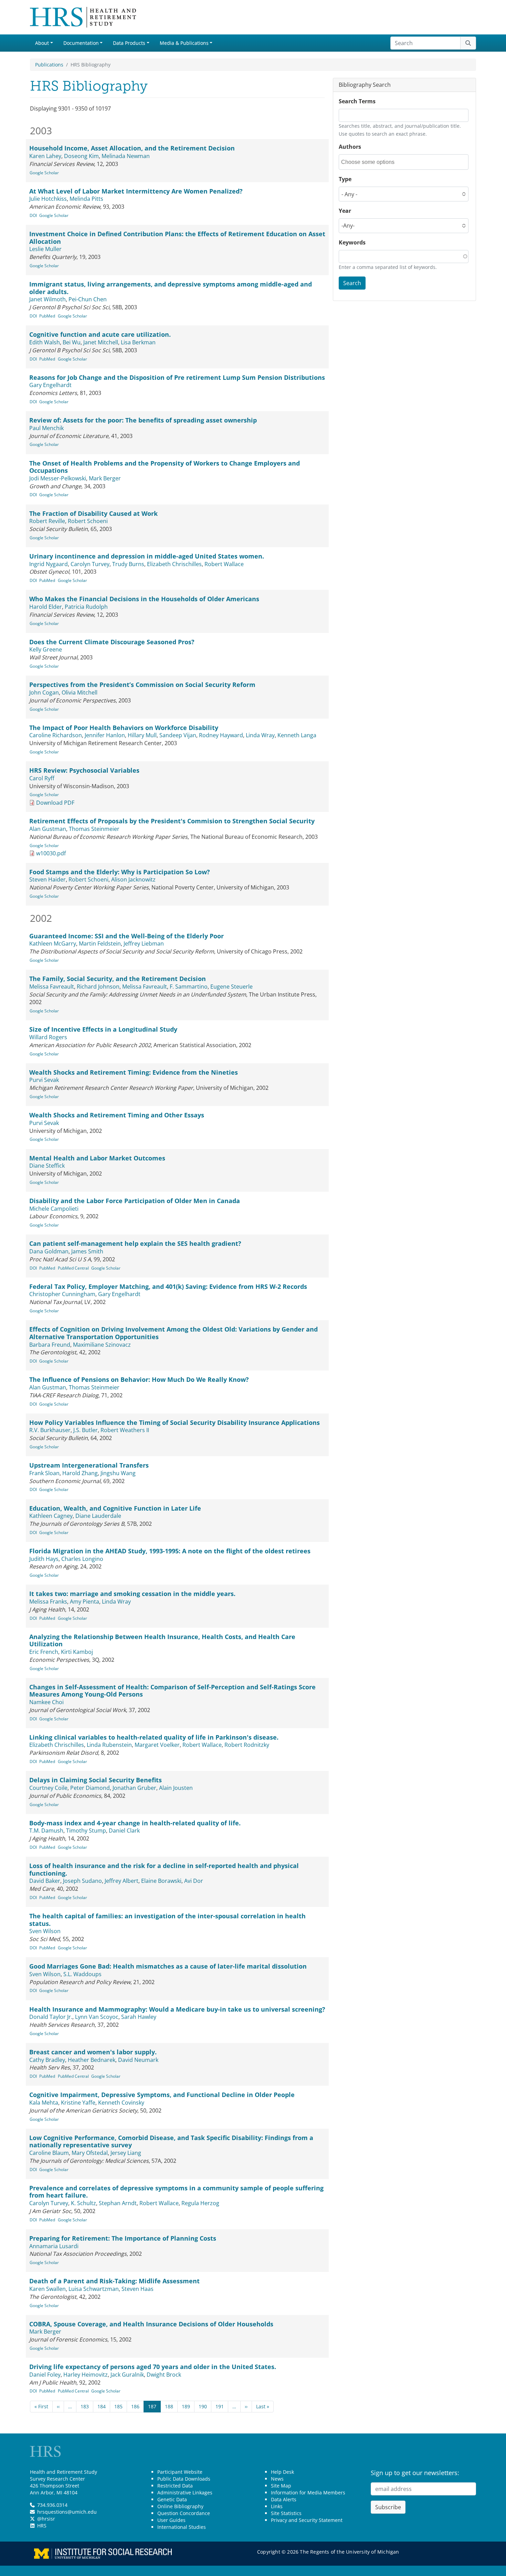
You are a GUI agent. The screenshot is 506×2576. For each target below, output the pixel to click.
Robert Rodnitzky (247, 1745)
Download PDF (55, 803)
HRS (42, 2526)
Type (345, 179)
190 (203, 2406)
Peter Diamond (90, 1788)
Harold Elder (46, 607)
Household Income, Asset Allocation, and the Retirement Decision (132, 148)
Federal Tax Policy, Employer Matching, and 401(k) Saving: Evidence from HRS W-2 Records (168, 1286)
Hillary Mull (142, 735)
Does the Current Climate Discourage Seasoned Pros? (112, 642)
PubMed (47, 316)
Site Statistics (286, 2513)
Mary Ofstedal (90, 2153)
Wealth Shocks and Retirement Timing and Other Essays (117, 1115)
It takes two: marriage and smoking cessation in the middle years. (132, 1594)
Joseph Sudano (82, 1881)
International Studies (182, 2527)
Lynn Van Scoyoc (97, 2017)
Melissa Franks (48, 1602)
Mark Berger (105, 478)
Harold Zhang (80, 1473)
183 (85, 2406)
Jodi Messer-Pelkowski (58, 478)
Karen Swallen (48, 2289)
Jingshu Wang (118, 1473)
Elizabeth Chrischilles (174, 564)
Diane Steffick (47, 1166)
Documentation (81, 43)
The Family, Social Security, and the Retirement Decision (118, 979)
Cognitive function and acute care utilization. (100, 334)
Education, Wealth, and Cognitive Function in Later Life (115, 1508)
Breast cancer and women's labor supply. (93, 2052)
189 (186, 2406)
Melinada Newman (126, 156)
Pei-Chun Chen (88, 299)
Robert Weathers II (125, 1430)
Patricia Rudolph (86, 607)
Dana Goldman (49, 1251)
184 (102, 2406)
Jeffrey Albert (122, 1881)
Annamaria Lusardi (54, 2246)
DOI (33, 215)
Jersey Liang (126, 2153)
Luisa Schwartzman (94, 2289)
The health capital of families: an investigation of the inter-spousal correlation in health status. (167, 1920)
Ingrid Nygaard (49, 564)
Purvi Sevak (44, 1080)
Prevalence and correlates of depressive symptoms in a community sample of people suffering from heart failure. (176, 2192)
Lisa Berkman (138, 342)
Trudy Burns (128, 564)
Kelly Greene (46, 649)
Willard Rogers (48, 1037)
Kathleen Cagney (51, 1516)
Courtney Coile (48, 1788)
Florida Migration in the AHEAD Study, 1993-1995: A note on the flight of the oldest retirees (170, 1551)
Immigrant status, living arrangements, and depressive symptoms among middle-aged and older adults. (171, 288)
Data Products (129, 43)
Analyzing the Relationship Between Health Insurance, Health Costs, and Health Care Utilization (162, 1640)
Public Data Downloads (184, 2479)
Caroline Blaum (49, 2153)
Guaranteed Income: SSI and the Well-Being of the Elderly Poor (126, 936)
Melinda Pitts (86, 199)
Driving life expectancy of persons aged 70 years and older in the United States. (153, 2367)
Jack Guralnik (127, 2375)
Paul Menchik (46, 428)
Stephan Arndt (118, 2203)
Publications (49, 65)
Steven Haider (48, 879)
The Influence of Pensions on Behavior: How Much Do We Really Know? (139, 1379)
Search (352, 283)
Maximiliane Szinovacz (102, 1345)
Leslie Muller (45, 249)
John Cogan (44, 692)
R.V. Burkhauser (50, 1430)
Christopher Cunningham (62, 1294)
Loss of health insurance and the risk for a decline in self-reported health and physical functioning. (164, 1869)
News (277, 2479)
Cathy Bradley (47, 2060)
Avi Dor (194, 1881)
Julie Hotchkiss (48, 199)
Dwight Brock (164, 2375)
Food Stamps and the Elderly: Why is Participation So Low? (120, 872)
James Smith (87, 1251)
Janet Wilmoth (48, 299)
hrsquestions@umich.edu (67, 2512)
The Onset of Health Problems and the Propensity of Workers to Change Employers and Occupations (165, 467)
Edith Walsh (45, 342)
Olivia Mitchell (80, 692)
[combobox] (372, 162)
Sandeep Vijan (178, 735)
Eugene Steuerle (231, 987)
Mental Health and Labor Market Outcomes (97, 1158)
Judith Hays (44, 1559)
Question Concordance (184, 2513)
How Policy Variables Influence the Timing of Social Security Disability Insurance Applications (175, 1422)
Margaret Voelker (157, 1745)
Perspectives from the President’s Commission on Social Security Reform (142, 685)
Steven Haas (138, 2289)
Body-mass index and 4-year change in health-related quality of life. (135, 1823)
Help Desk (282, 2472)
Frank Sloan (44, 1473)
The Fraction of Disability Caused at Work (93, 513)
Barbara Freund (50, 1345)
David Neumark (138, 2060)
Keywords (352, 242)
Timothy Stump (86, 1831)
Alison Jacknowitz (133, 879)
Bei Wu (72, 342)
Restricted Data (175, 2486)
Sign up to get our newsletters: (415, 2473)
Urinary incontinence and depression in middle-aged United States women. (147, 556)
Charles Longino (82, 1559)
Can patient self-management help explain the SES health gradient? (135, 1243)
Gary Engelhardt (50, 385)
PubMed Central (73, 1268)
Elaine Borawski (161, 1881)
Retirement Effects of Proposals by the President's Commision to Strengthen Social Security (172, 821)
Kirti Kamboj (77, 1652)
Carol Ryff (42, 778)
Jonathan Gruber (134, 1788)
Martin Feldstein (100, 943)
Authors (350, 147)
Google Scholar (44, 173)
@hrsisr (46, 2519)
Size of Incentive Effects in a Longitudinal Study (103, 1029)
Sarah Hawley (139, 2017)
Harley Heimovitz (86, 2375)
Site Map (281, 2486)
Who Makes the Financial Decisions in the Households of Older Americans (144, 599)
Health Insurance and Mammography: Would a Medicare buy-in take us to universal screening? (177, 2009)
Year (345, 211)
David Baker (45, 1881)
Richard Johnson (98, 987)
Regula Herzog (200, 2203)
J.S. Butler (86, 1430)
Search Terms (357, 101)
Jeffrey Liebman (144, 943)
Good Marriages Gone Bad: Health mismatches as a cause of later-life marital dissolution (168, 1966)
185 (118, 2406)
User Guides (171, 2520)
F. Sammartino (189, 987)
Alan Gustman (48, 829)
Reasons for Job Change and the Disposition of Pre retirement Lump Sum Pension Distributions (177, 377)
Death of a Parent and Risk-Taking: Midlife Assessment (114, 2281)
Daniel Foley (45, 2375)
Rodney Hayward (221, 735)
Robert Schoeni (88, 521)
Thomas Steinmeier (94, 829)
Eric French (44, 1652)
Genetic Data (172, 2499)
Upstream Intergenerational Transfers (89, 1465)
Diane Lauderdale (98, 1516)
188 (169, 2406)
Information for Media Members (308, 2492)
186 (135, 2406)
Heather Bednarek (92, 2060)
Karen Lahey (45, 156)
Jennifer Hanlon (105, 735)
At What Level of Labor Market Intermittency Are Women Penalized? (136, 191)
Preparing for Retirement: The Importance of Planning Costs (123, 2238)
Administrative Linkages (185, 2492)
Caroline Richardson (56, 735)
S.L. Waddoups (82, 1974)
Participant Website (180, 2472)
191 (220, 2406)
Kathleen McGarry (53, 943)
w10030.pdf (51, 853)
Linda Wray (260, 735)
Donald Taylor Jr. (51, 2017)
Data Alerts (284, 2499)
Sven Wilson (45, 1931)
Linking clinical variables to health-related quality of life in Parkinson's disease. (154, 1737)
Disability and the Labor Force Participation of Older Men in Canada (135, 1201)
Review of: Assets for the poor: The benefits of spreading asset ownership (143, 420)
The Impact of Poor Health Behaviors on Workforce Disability (124, 728)
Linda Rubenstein (109, 1745)
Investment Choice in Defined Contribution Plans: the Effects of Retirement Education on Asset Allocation (177, 238)
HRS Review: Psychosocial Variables (84, 770)
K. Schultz (83, 2203)
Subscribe (388, 2507)
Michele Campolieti (54, 1209)
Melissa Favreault (52, 987)
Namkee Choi (46, 1702)
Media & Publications (184, 43)
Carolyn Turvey (90, 564)
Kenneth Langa (297, 735)
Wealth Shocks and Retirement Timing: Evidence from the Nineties (134, 1072)
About (42, 43)
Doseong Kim (81, 156)
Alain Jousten (176, 1788)
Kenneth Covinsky (121, 2103)
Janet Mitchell (101, 342)
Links (277, 2506)
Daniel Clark (124, 1831)
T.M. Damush (46, 1831)
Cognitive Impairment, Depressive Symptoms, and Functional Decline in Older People (162, 2095)
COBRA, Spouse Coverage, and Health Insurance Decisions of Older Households (151, 2324)
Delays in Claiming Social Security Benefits (96, 1780)
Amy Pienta (85, 1602)
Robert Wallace (224, 564)
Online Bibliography (180, 2506)
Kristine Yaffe (78, 2103)
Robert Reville (47, 521)
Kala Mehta (44, 2103)
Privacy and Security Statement (307, 2520)
